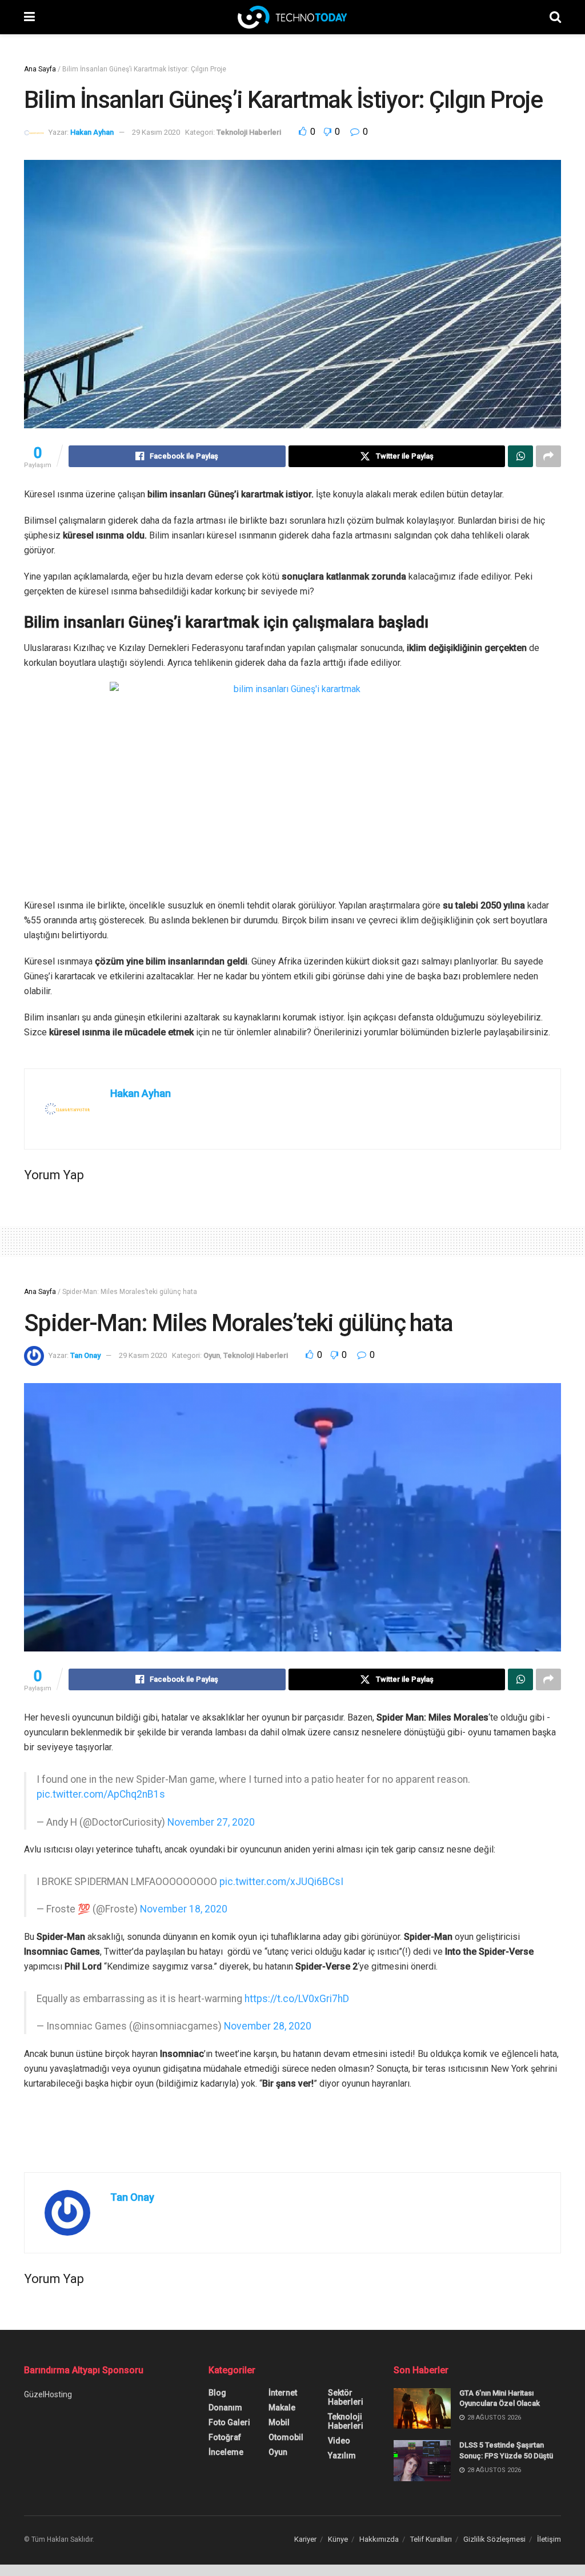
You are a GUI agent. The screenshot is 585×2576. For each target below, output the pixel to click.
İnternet (283, 2376)
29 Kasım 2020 (156, 132)
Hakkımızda (379, 2522)
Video (339, 2424)
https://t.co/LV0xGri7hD (297, 1982)
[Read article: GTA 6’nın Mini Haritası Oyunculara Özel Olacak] (422, 2392)
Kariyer (305, 2522)
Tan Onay (85, 1355)
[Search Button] (555, 17)
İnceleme (226, 2435)
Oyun (212, 1355)
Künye (338, 2522)
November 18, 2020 (184, 1898)
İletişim (549, 2522)
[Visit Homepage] (292, 17)
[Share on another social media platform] (548, 456)
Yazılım (342, 2438)
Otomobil (286, 2420)
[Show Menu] (29, 17)
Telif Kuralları (431, 2522)
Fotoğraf (225, 2420)
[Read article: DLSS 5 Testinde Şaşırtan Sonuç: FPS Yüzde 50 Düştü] (422, 2444)
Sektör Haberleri (346, 2380)
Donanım (225, 2390)
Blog (217, 2376)
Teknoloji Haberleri (249, 132)
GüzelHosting (48, 2377)
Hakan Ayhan (92, 132)
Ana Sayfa (40, 69)
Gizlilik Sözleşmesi (494, 2522)
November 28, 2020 (268, 2009)
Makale (282, 2390)
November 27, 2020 (211, 1817)
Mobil (279, 2405)
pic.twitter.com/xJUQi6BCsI (281, 1870)
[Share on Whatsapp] (520, 456)
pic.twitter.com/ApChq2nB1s (101, 1789)
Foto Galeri (229, 2405)
